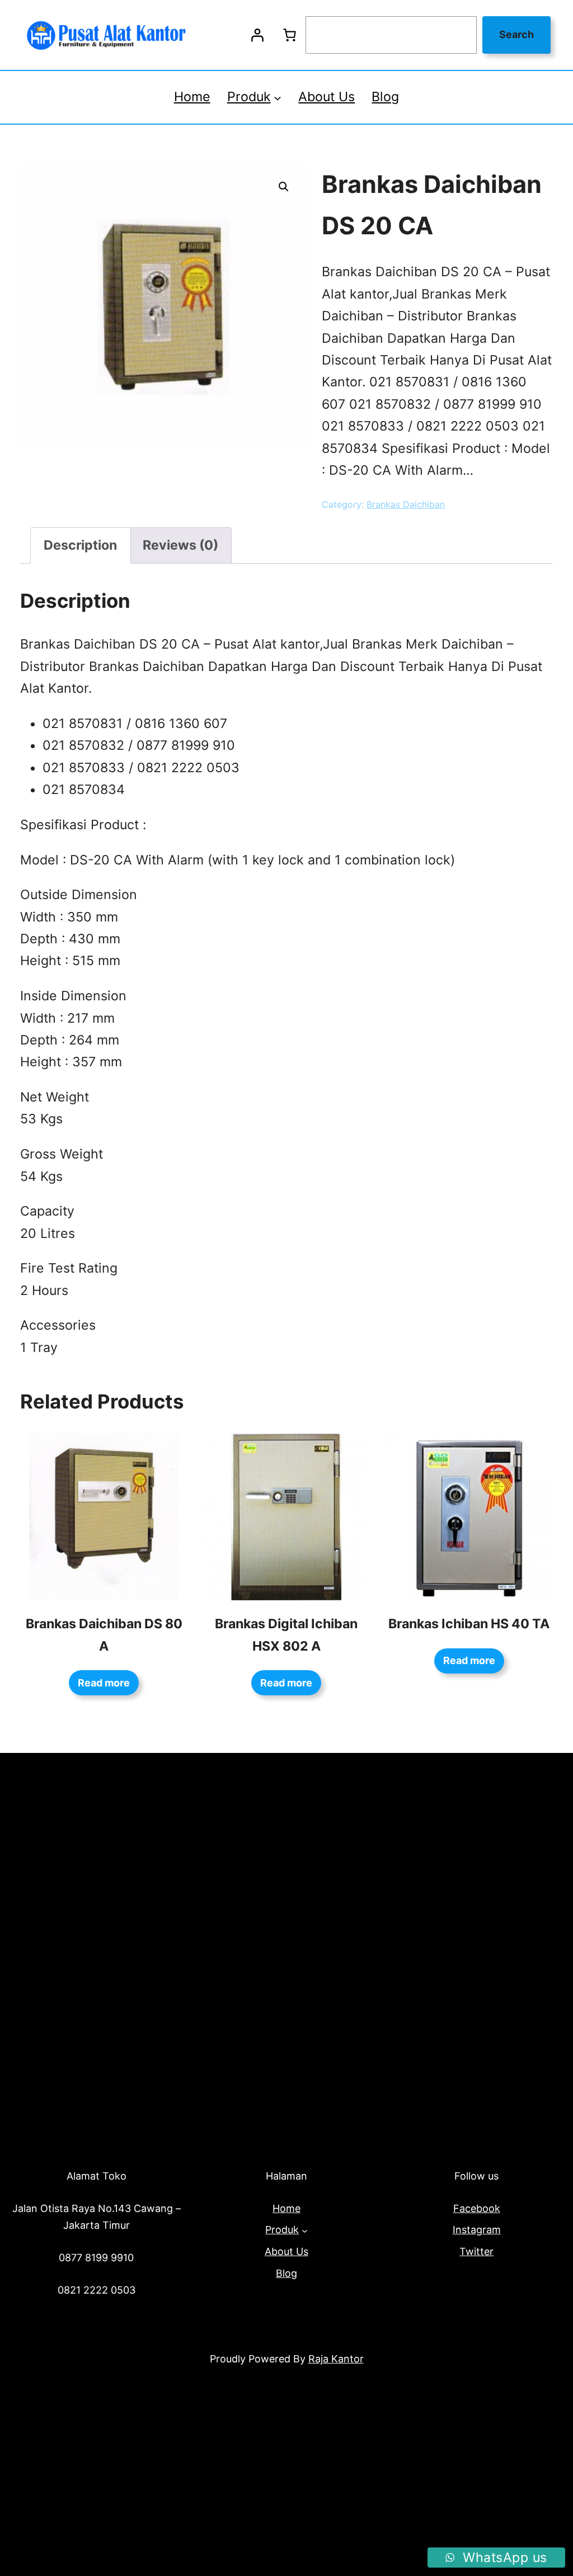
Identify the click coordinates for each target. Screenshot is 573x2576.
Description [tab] (80, 545)
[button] (284, 187)
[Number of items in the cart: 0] (289, 35)
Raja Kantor (336, 2359)
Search (516, 34)
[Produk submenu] (278, 97)
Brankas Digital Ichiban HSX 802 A (286, 1635)
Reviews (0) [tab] (180, 545)
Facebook (477, 2208)
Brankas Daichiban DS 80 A (104, 1635)
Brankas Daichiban (406, 504)
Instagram (477, 2230)
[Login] (257, 35)
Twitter (476, 2251)
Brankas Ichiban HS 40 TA (469, 1624)
